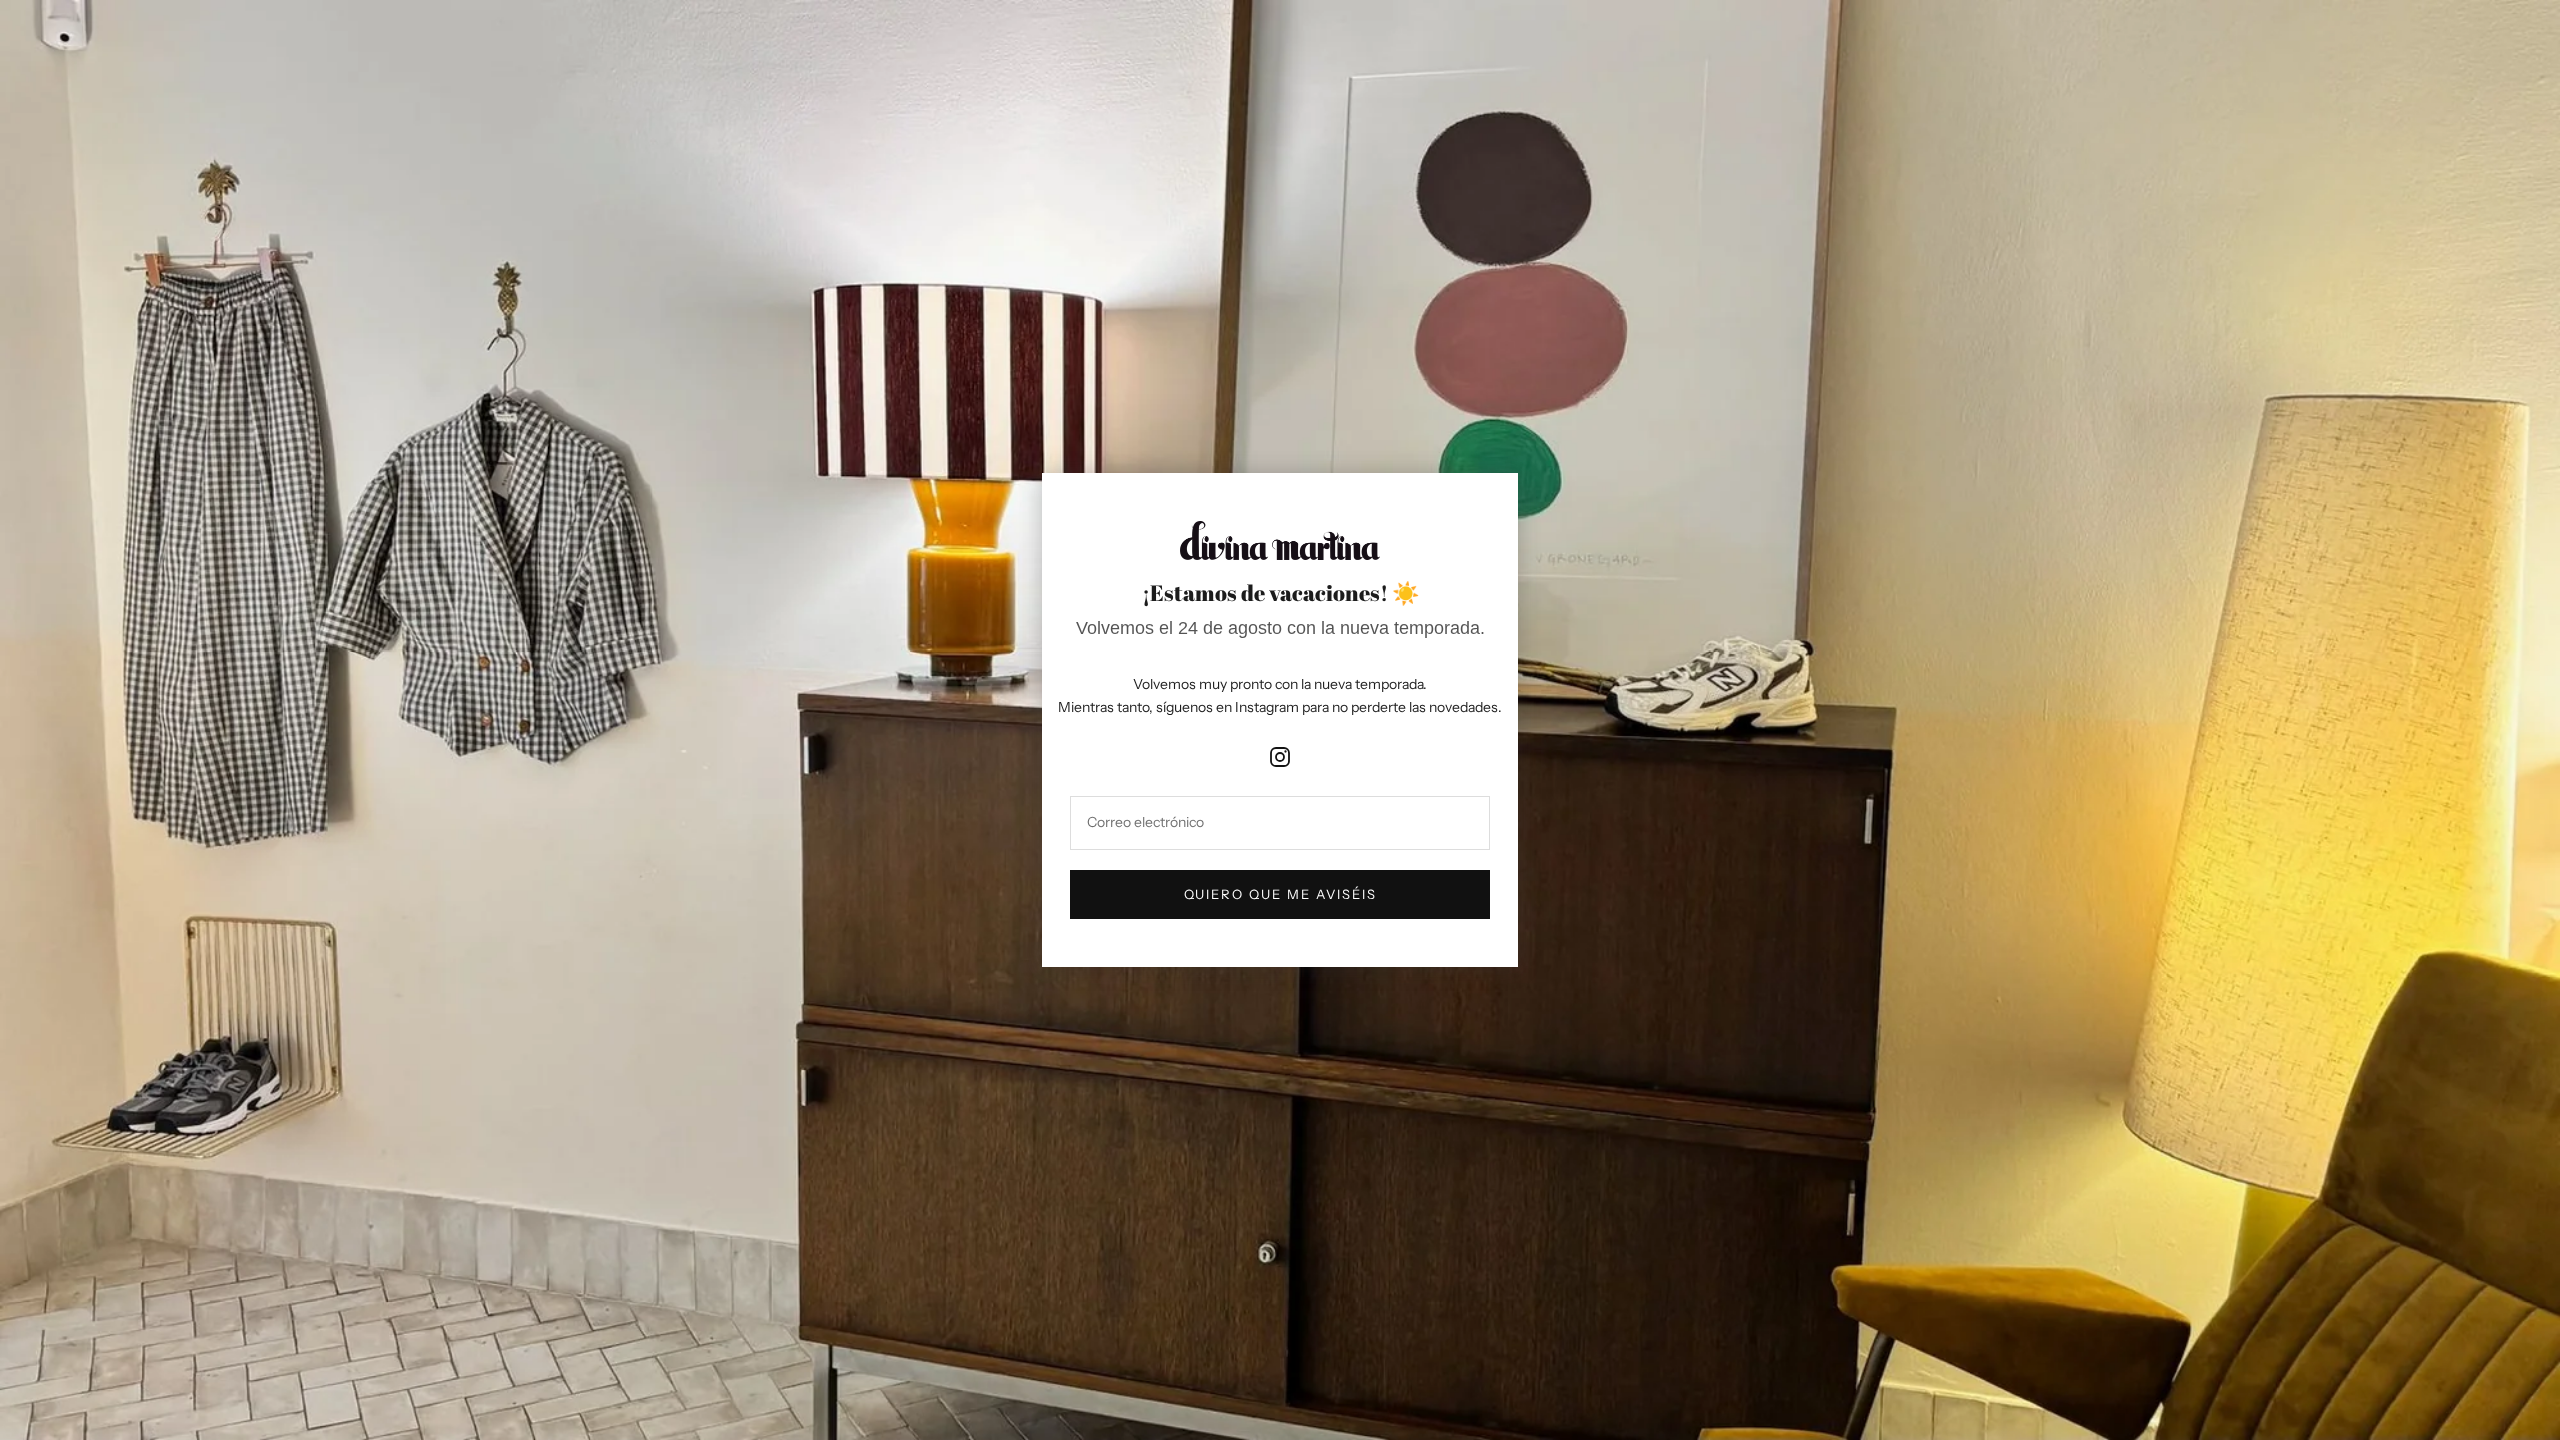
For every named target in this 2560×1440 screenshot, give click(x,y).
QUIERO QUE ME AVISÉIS (1280, 894)
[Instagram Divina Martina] (1280, 751)
